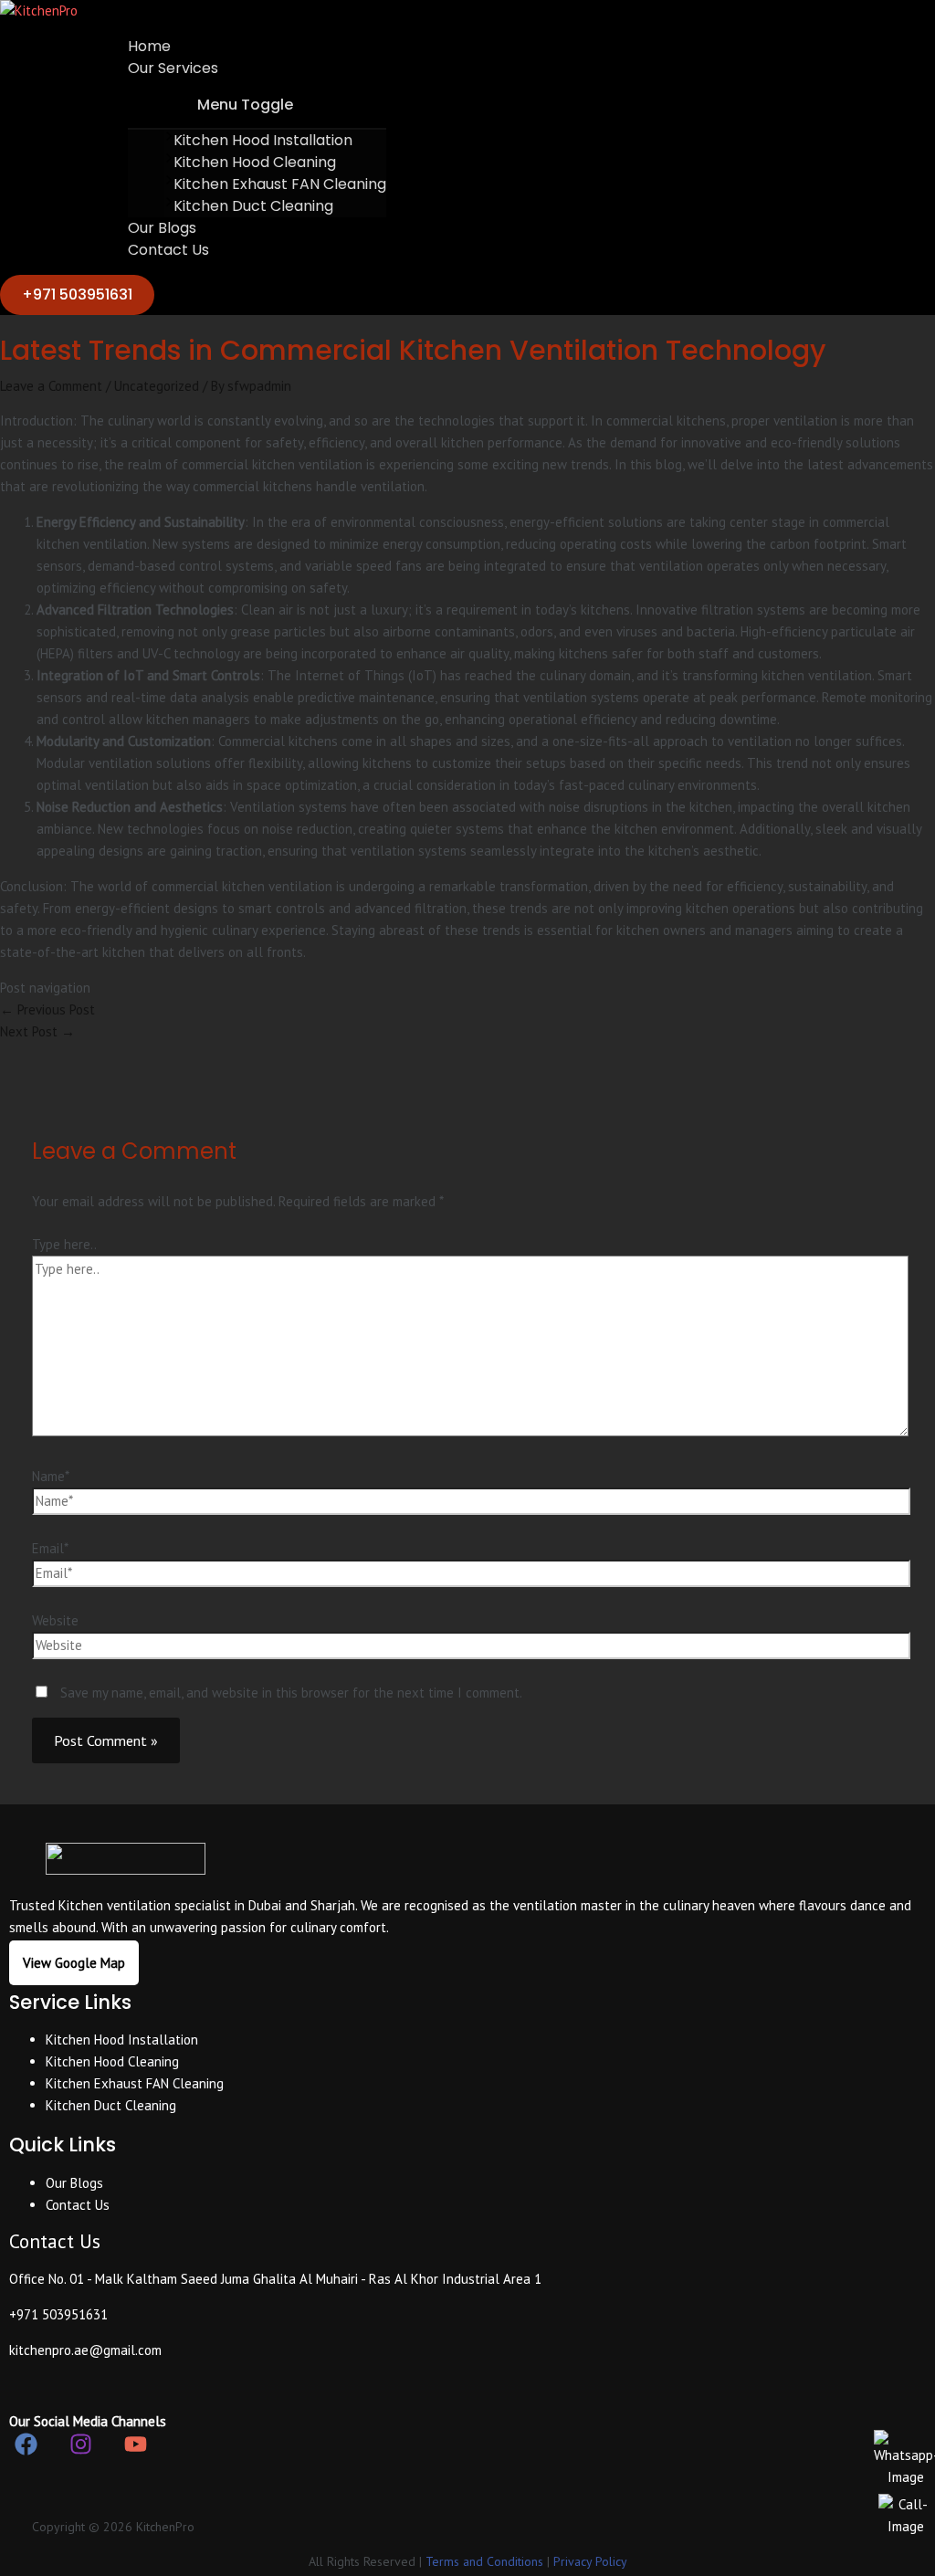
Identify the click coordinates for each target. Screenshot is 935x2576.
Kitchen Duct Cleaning (253, 206)
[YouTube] (136, 2450)
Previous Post (47, 1009)
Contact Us (168, 250)
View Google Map (74, 1963)
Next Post (37, 1031)
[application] (223, 68)
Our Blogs (162, 228)
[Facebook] (26, 2450)
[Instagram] (81, 2450)
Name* (51, 1476)
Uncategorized (157, 386)
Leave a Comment (51, 386)
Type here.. (64, 1244)
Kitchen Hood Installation (263, 140)
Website (55, 1620)
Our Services (173, 68)
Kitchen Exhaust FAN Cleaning (280, 184)
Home (149, 46)
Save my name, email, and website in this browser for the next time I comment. (291, 1693)
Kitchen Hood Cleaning (255, 162)
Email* (50, 1548)
